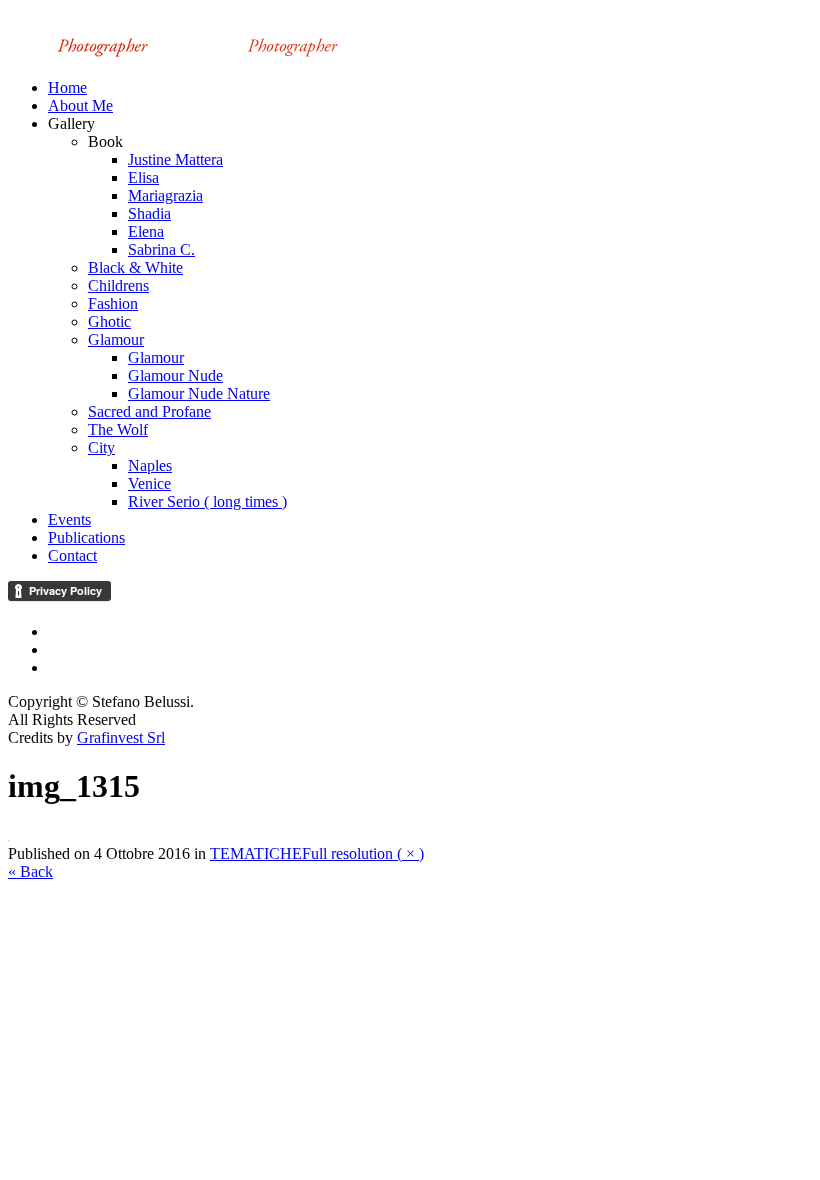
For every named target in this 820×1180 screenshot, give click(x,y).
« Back (30, 871)
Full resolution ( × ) (363, 853)
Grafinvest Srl (121, 737)
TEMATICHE (256, 853)
